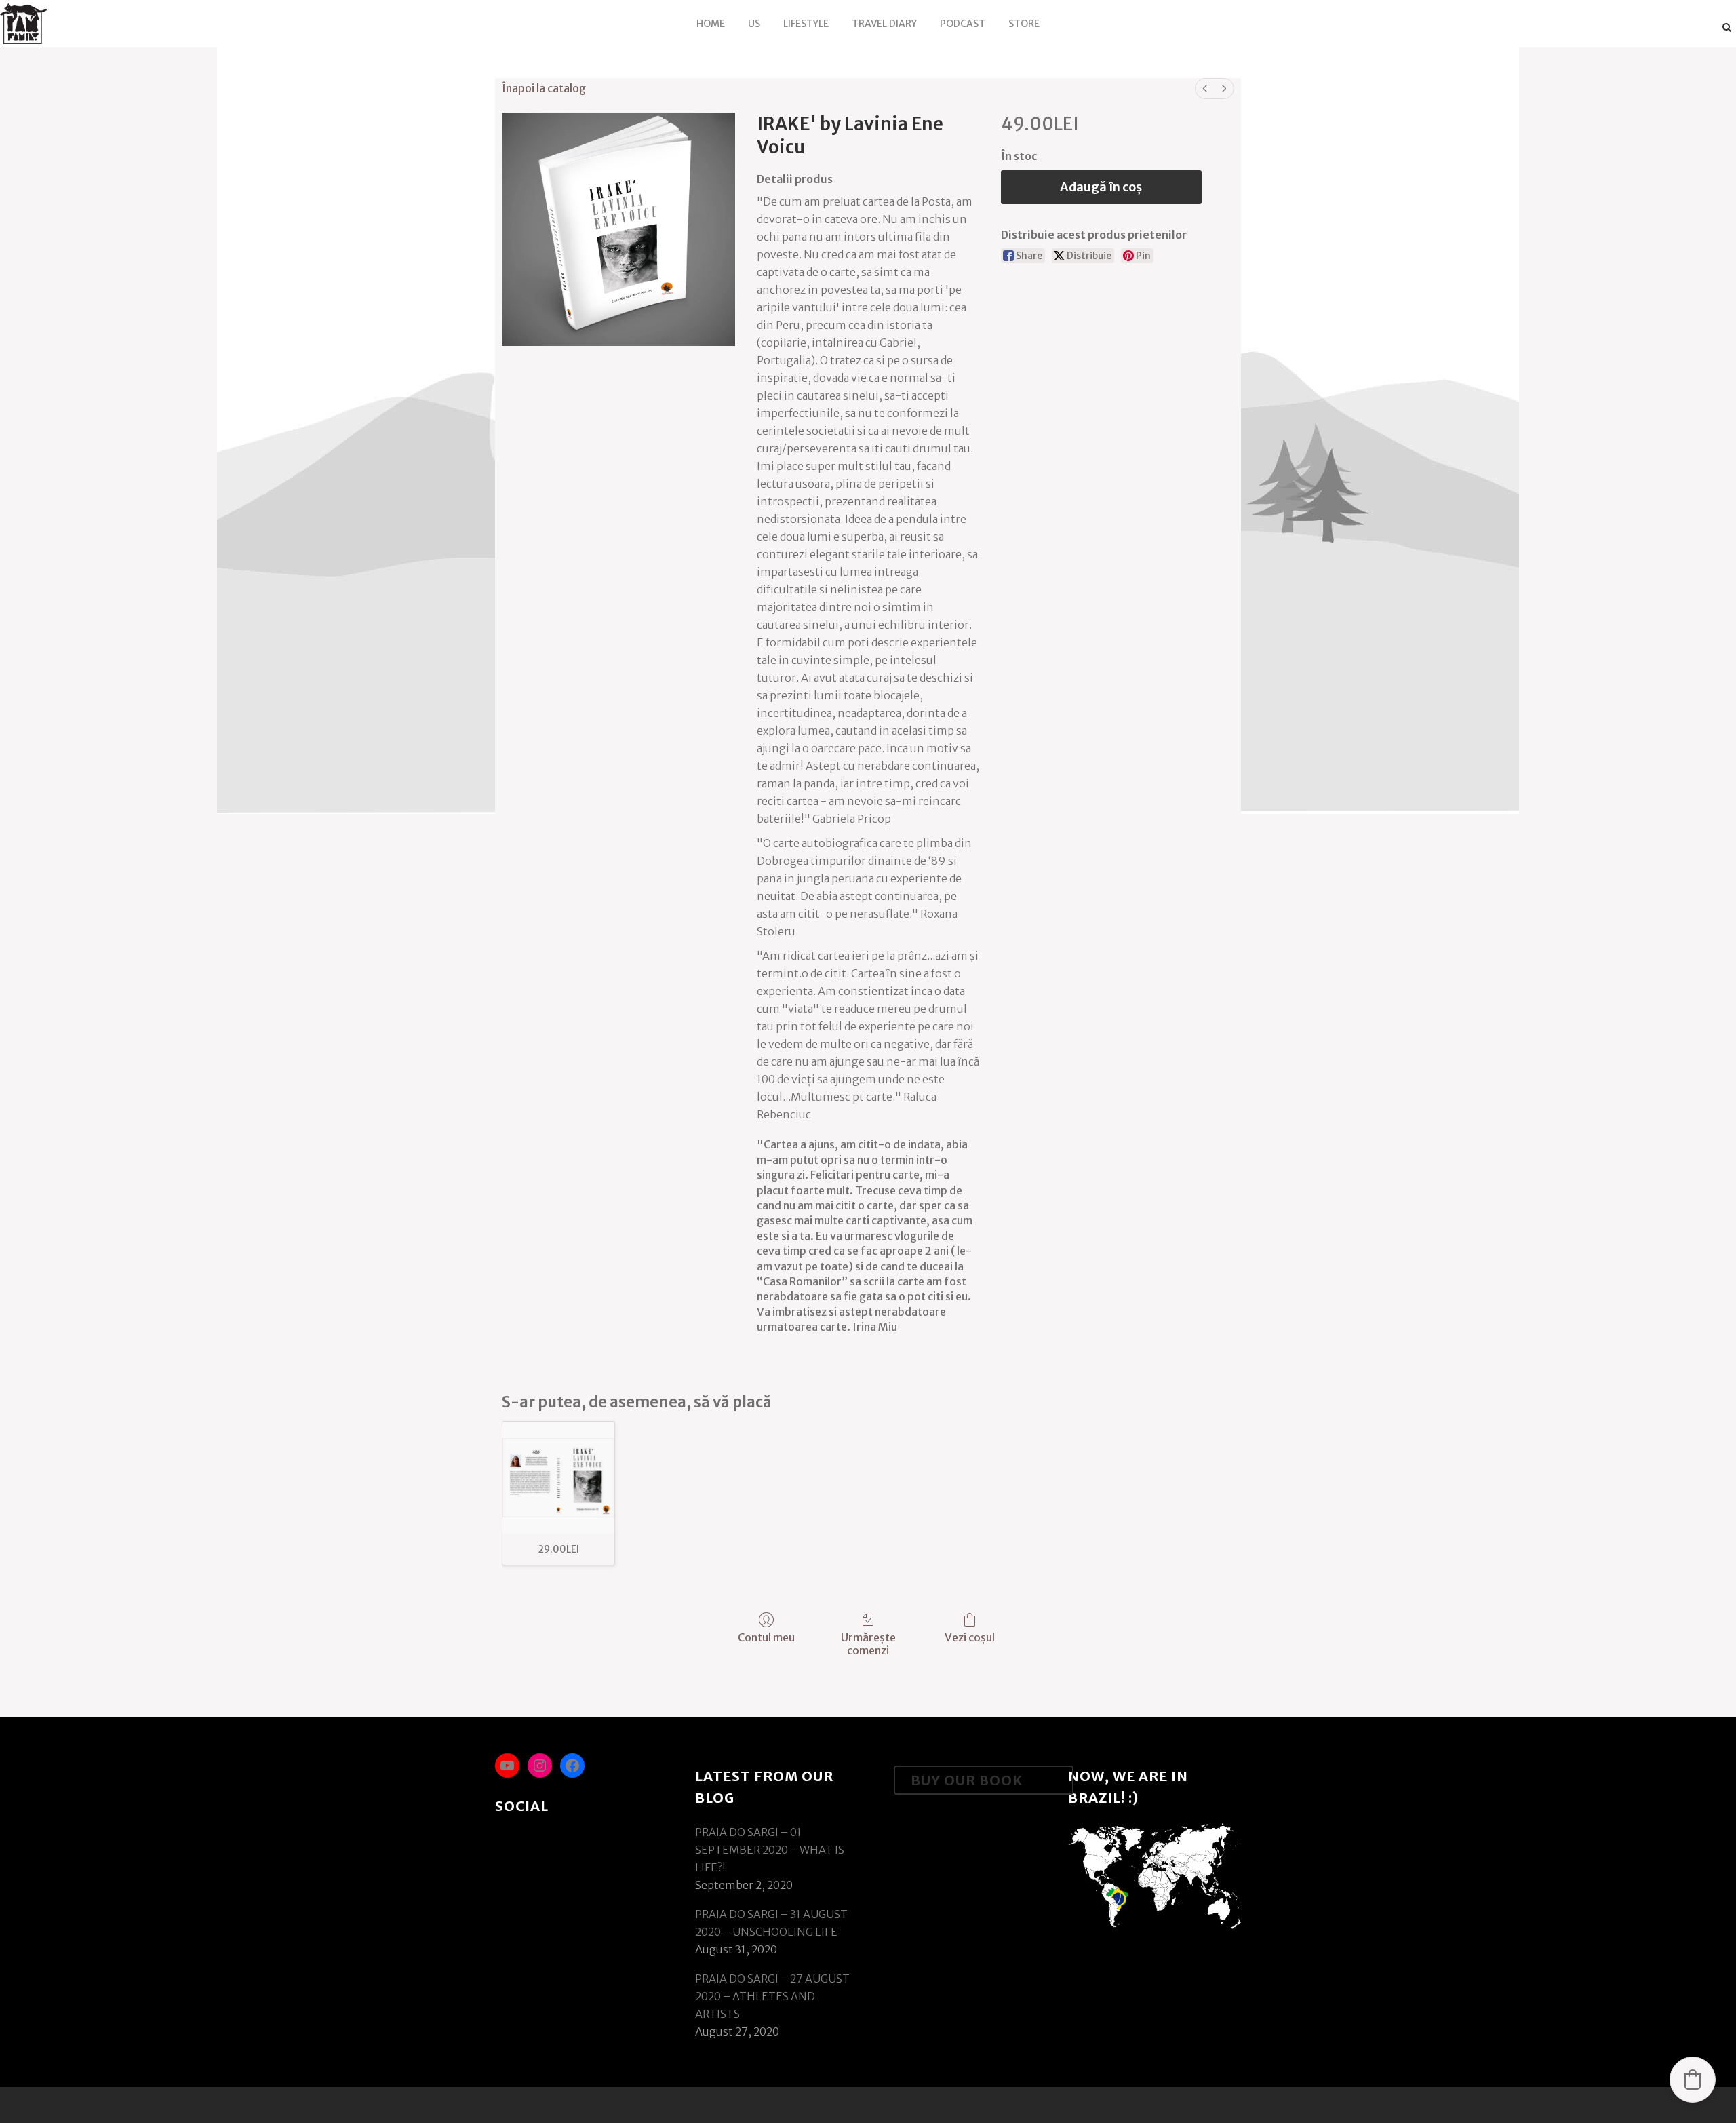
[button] (1693, 2080)
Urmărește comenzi (868, 1644)
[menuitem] (1205, 89)
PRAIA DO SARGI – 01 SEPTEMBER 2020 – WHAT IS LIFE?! (770, 1850)
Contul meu (766, 1637)
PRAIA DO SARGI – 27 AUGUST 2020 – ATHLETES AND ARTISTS (772, 1996)
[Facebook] (572, 1766)
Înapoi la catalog (544, 88)
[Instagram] (540, 1766)
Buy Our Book (967, 1780)
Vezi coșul (970, 1637)
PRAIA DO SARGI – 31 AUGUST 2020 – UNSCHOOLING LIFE (771, 1923)
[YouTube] (507, 1766)
